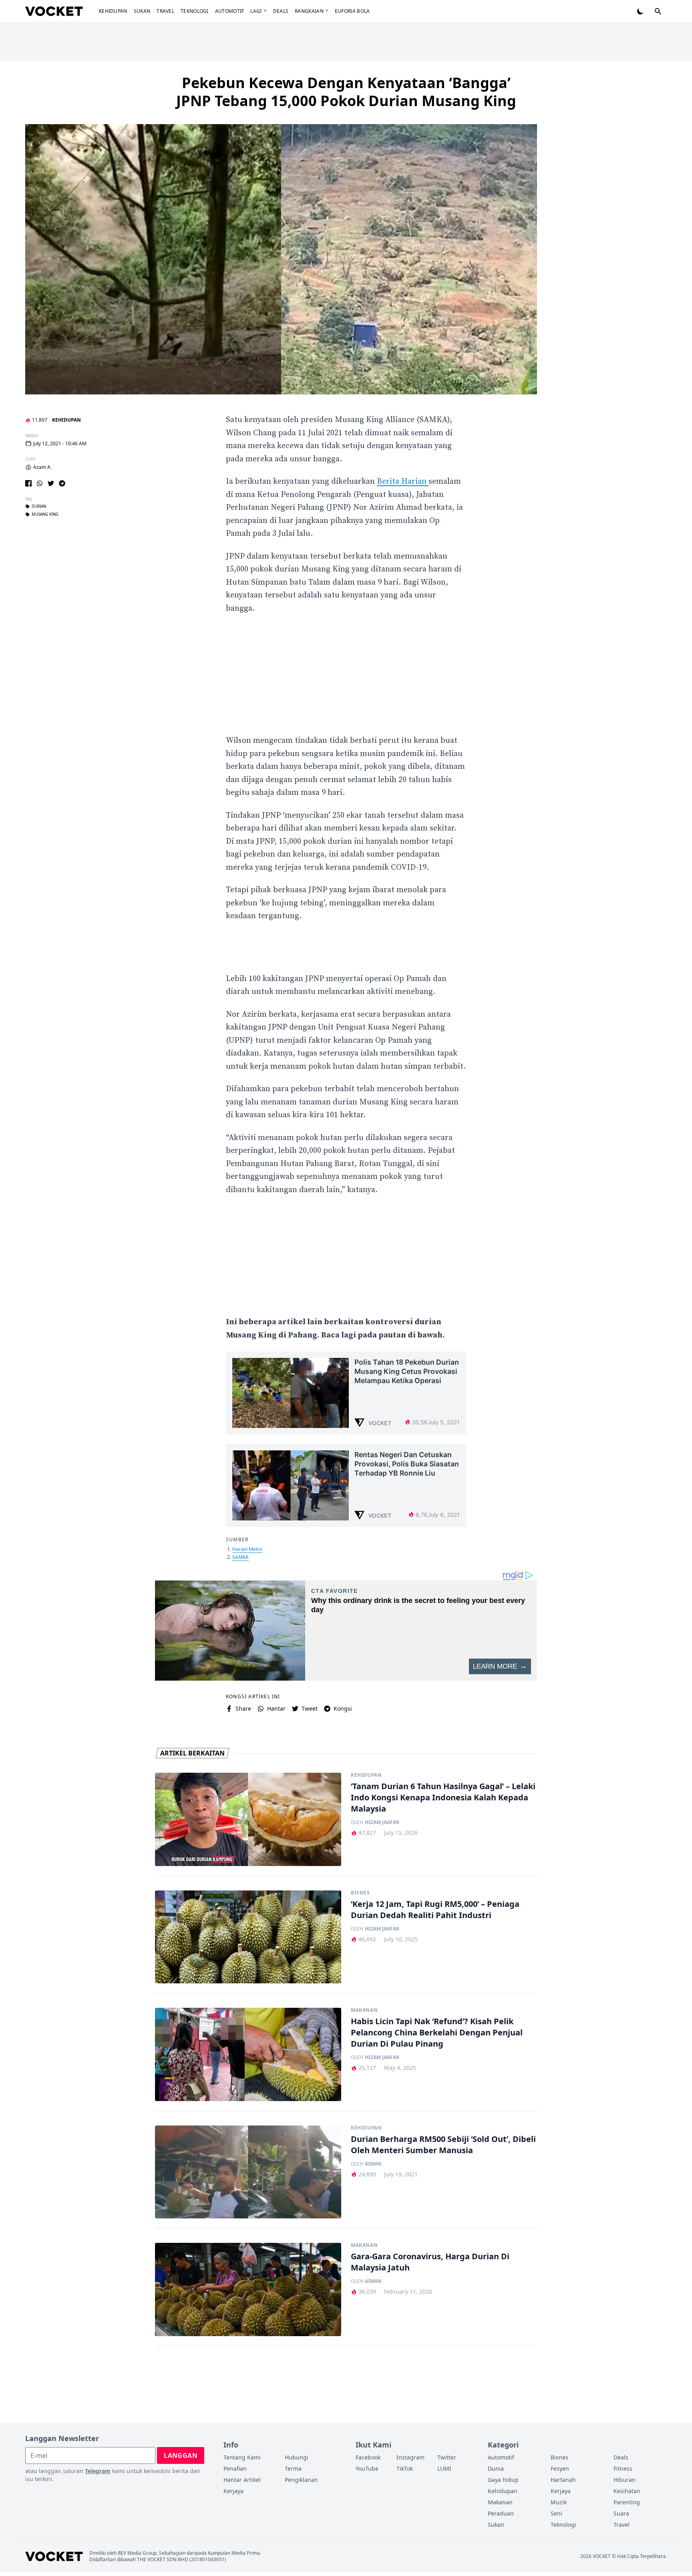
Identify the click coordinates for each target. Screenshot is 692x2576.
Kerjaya (233, 2491)
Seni (556, 2513)
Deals (281, 11)
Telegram (98, 2471)
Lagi (256, 11)
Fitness (623, 2468)
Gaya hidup (503, 2480)
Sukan (142, 11)
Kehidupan (113, 11)
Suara (621, 2513)
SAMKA (240, 1557)
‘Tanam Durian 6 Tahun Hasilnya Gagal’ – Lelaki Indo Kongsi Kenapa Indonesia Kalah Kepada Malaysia (443, 1797)
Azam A (42, 467)
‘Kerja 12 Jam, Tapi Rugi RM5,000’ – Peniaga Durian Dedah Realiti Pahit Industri (435, 1909)
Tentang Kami (242, 2457)
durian (39, 507)
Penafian (235, 2468)
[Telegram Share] (62, 483)
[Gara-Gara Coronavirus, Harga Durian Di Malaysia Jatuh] (248, 2289)
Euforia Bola (352, 11)
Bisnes (360, 1893)
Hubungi (297, 2457)
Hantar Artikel (242, 2480)
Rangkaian (309, 11)
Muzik (559, 2502)
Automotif (230, 11)
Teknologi (195, 11)
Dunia (496, 2468)
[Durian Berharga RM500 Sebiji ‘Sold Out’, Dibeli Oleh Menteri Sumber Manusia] (248, 2172)
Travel (165, 11)
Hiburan (625, 2480)
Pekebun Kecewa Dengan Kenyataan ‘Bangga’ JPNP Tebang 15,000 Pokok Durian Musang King (346, 92)
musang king (45, 515)
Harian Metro (247, 1549)
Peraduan (501, 2513)
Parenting (627, 2502)
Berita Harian (403, 482)
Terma (293, 2468)
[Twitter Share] (51, 483)
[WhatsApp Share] (40, 483)
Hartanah (563, 2480)
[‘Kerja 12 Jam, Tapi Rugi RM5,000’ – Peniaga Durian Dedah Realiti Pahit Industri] (248, 1937)
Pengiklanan (301, 2480)
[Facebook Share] (28, 483)
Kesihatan (627, 2491)
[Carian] (658, 11)
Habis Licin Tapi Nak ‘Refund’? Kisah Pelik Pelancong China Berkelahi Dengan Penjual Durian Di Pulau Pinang (437, 2032)
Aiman (373, 2164)
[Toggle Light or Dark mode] (640, 11)
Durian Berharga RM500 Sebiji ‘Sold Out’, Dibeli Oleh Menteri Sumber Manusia (443, 2145)
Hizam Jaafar (382, 1822)
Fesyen (560, 2468)
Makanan (364, 2010)
